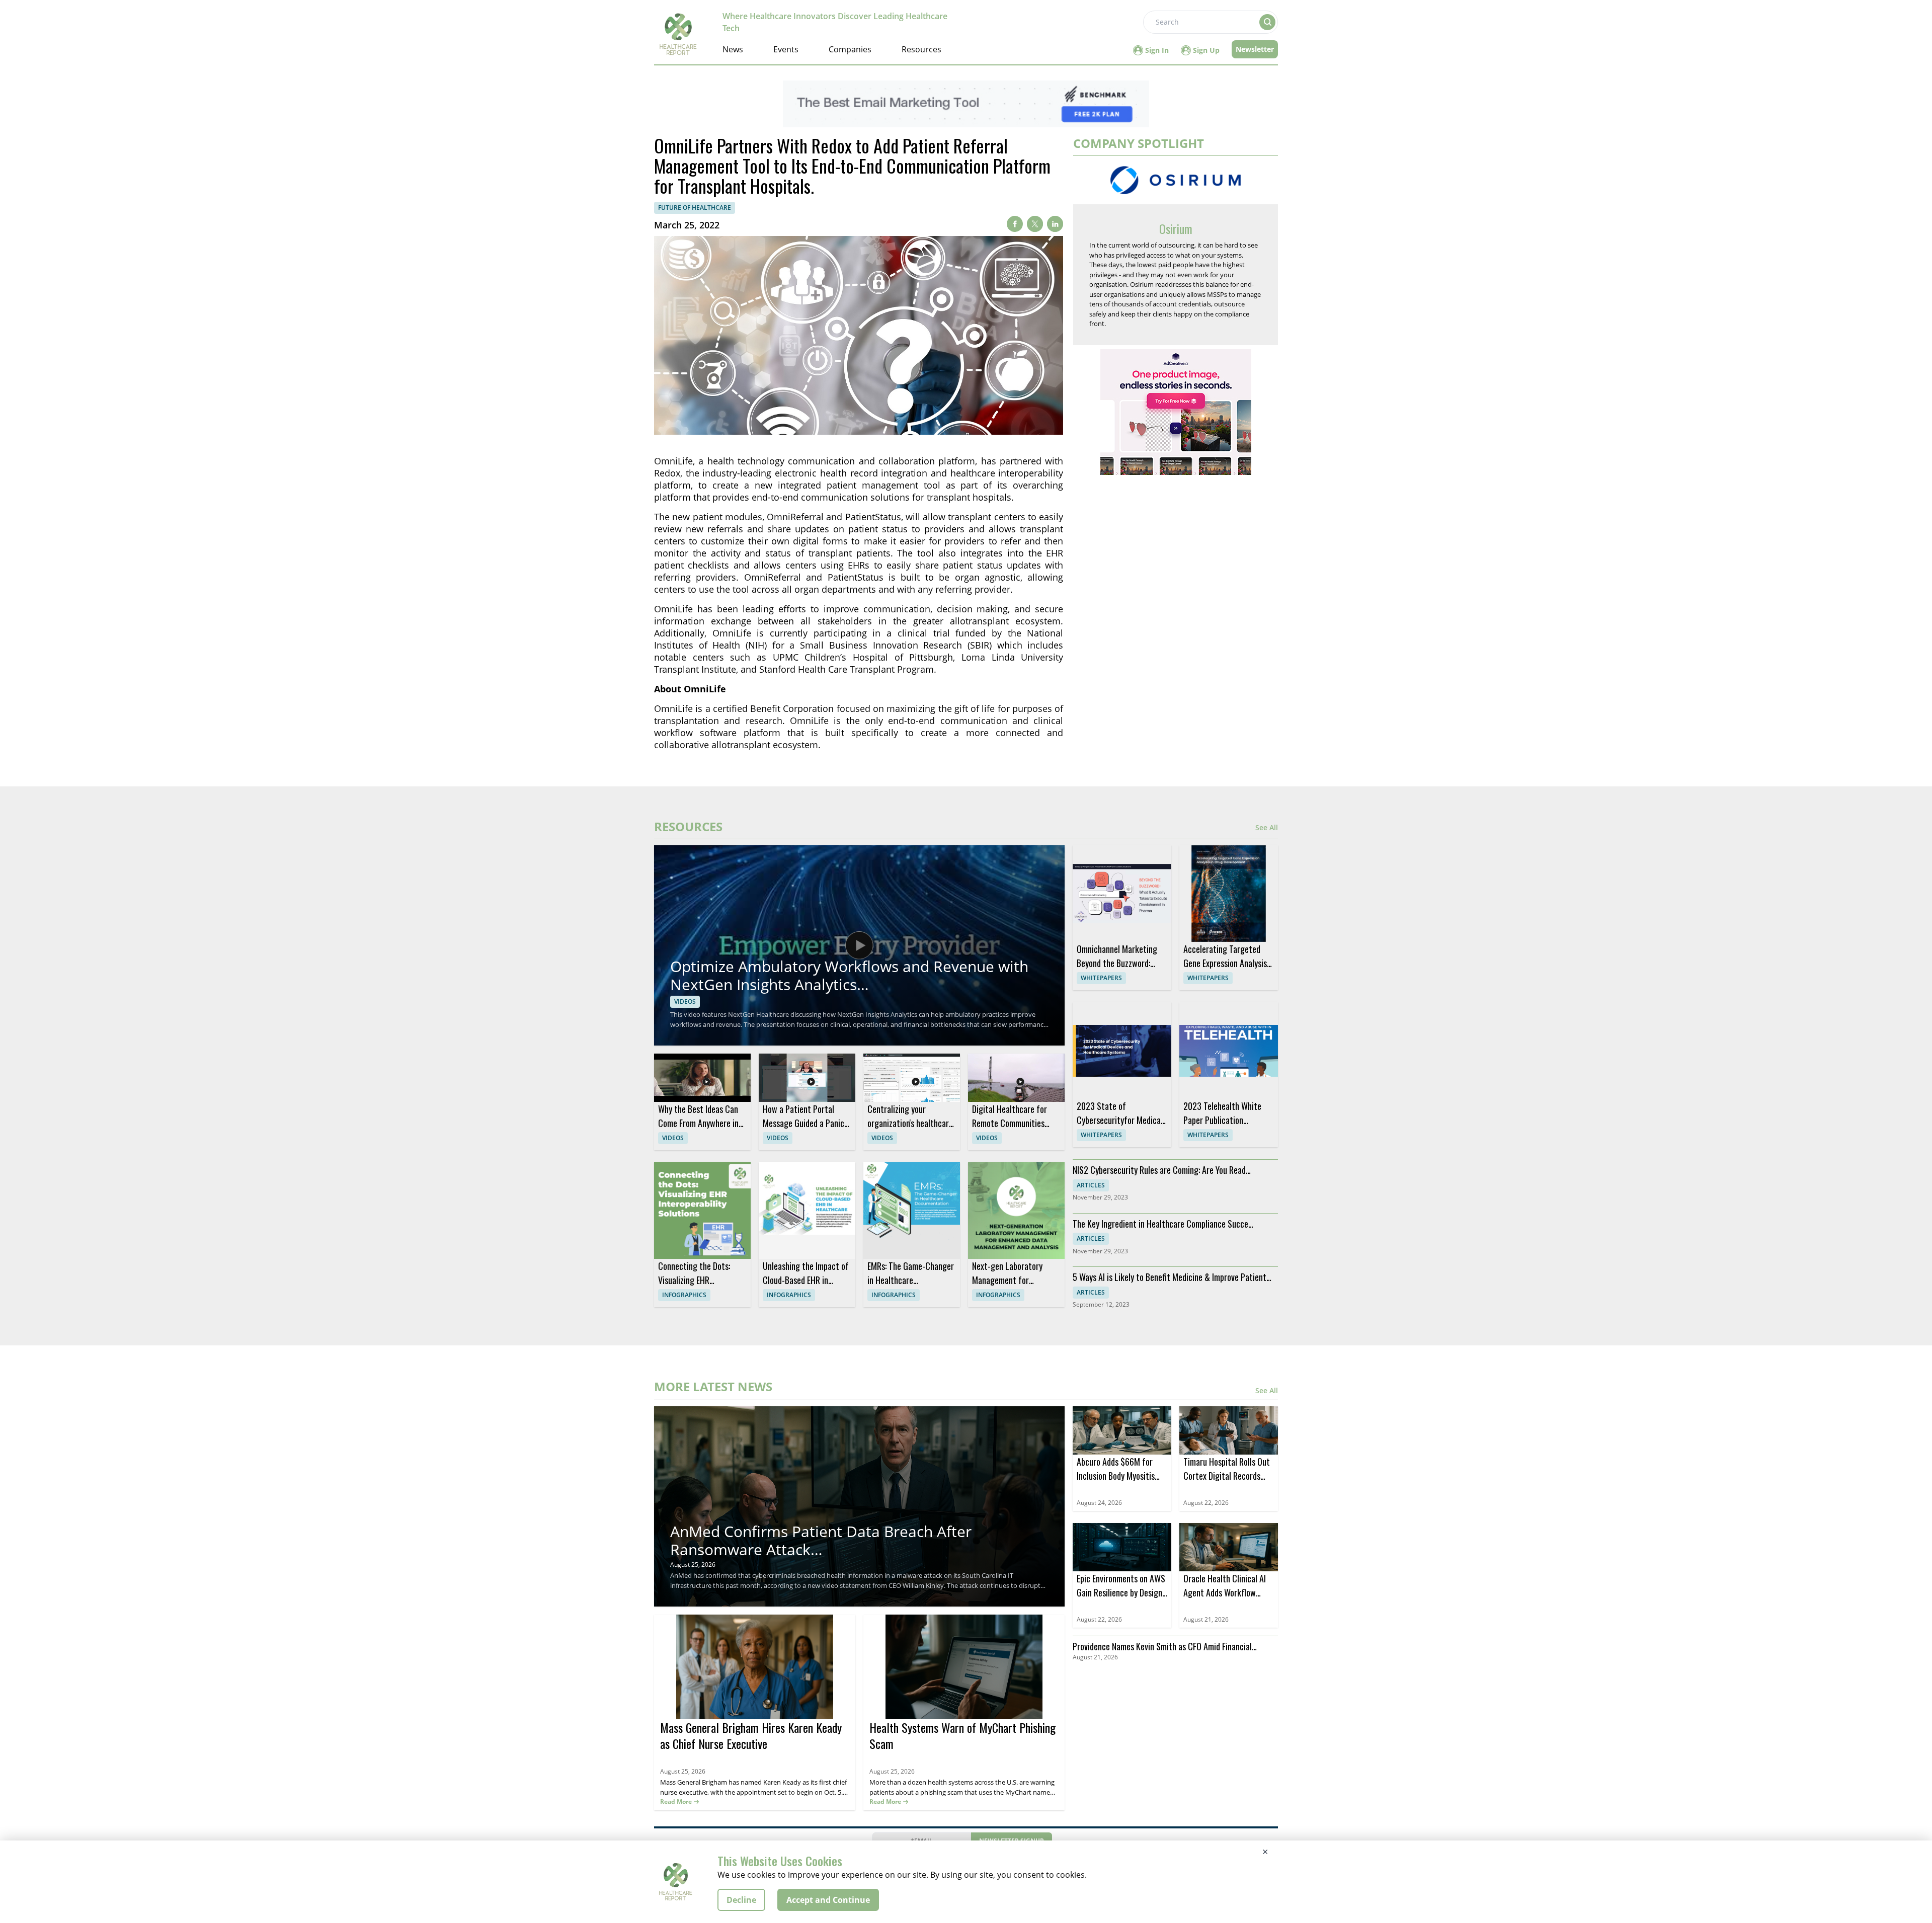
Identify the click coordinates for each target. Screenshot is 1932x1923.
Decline (741, 1900)
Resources (921, 49)
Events (786, 49)
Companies (850, 49)
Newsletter (1255, 49)
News (733, 49)
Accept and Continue (828, 1900)
